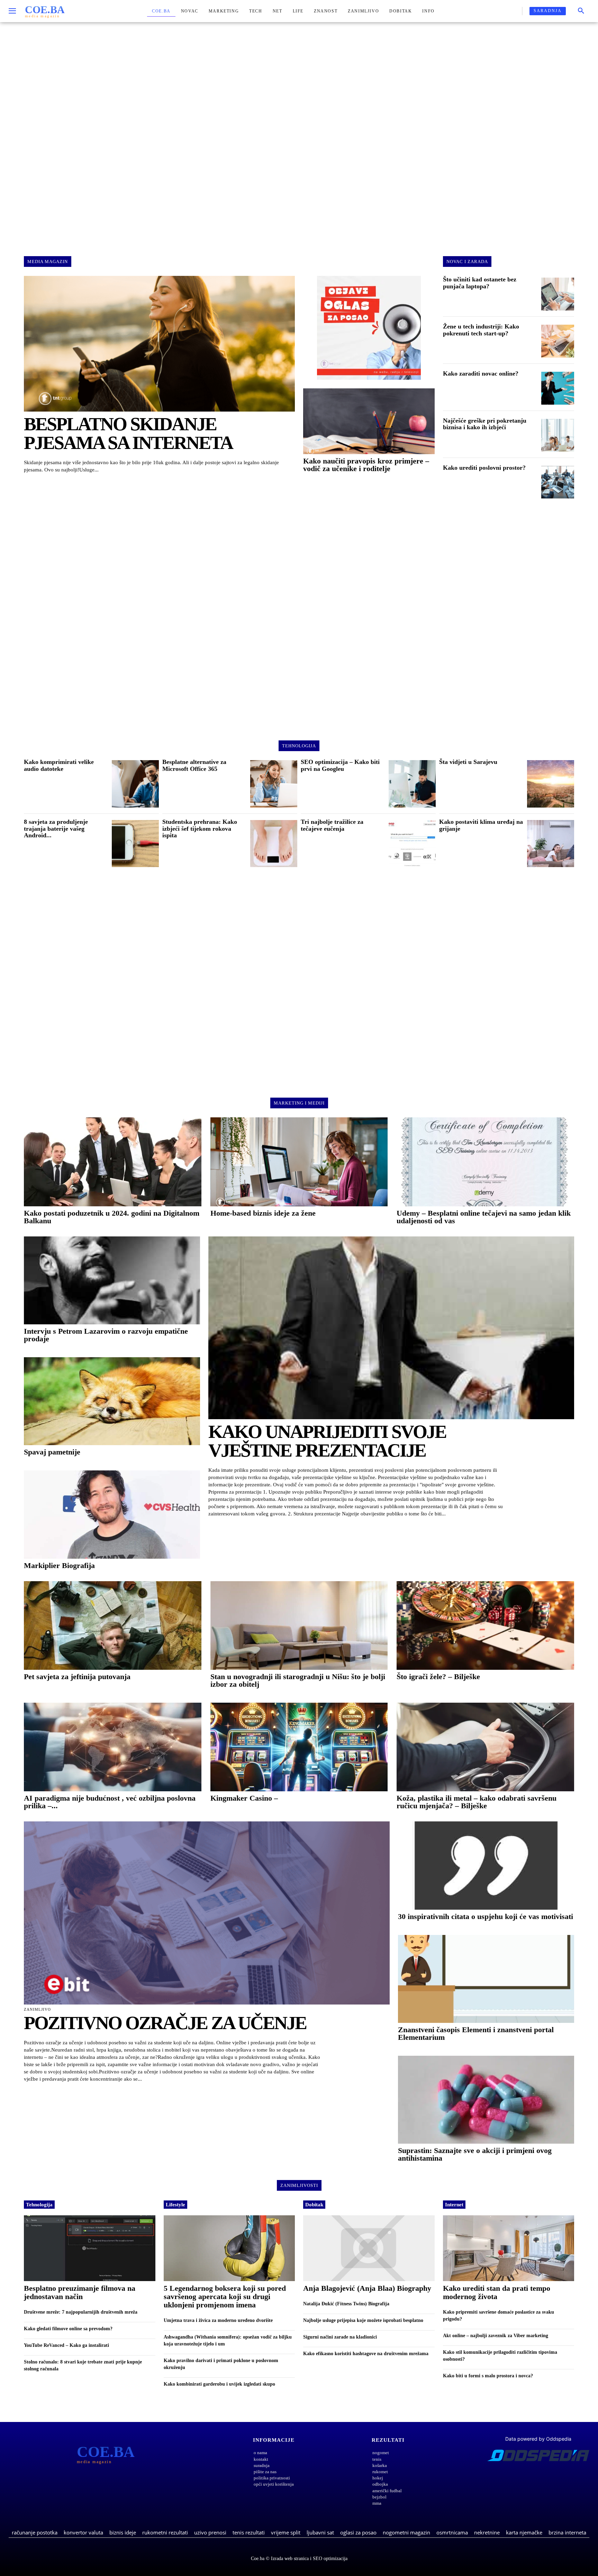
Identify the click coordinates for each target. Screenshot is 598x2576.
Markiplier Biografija (59, 1565)
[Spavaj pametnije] (112, 1401)
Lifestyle (175, 2205)
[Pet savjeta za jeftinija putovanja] (113, 1625)
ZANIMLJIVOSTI (299, 2185)
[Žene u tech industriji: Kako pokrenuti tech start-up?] (558, 341)
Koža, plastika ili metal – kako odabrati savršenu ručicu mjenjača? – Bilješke (477, 1802)
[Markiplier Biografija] (112, 1514)
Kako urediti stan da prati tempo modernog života (497, 2292)
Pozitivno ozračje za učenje (165, 2023)
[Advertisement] (299, 133)
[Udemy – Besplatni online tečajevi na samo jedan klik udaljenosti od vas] (485, 1162)
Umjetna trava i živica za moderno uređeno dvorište (218, 2320)
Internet (454, 2205)
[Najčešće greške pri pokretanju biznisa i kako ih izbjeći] (558, 435)
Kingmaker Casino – (244, 1798)
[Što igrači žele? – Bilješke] (485, 1625)
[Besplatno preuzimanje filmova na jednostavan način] (90, 2248)
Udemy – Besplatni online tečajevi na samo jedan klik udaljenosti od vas (484, 1217)
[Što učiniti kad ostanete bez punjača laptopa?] (558, 294)
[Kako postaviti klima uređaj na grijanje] (551, 844)
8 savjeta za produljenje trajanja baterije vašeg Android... (56, 829)
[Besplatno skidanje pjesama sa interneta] (159, 344)
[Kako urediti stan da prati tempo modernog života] (509, 2248)
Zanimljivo (37, 2010)
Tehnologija (39, 2205)
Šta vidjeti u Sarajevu (468, 762)
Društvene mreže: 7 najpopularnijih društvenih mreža (81, 2312)
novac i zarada (467, 262)
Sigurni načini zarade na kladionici (340, 2337)
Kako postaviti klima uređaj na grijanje (481, 825)
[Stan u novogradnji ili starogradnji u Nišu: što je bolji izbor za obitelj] (299, 1625)
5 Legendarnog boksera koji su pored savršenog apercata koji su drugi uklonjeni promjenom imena (225, 2296)
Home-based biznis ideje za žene (263, 1213)
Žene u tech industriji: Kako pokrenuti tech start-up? (481, 330)
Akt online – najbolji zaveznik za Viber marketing (496, 2336)
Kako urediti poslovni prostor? (484, 468)
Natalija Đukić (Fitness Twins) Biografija (346, 2304)
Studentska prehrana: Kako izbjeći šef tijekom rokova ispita (200, 829)
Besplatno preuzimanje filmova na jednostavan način (80, 2292)
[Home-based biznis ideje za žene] (299, 1162)
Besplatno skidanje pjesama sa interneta (128, 433)
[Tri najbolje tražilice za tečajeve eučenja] (412, 844)
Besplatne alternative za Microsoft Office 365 (194, 765)
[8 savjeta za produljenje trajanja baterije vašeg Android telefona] (135, 844)
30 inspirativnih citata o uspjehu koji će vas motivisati (486, 1916)
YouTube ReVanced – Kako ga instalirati (66, 2345)
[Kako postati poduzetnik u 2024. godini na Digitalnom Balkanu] (113, 1162)
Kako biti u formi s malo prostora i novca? (488, 2376)
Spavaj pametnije (52, 1452)
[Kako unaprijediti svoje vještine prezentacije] (391, 1328)
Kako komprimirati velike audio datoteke (59, 765)
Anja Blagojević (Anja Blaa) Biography (367, 2288)
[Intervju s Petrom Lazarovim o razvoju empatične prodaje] (112, 1280)
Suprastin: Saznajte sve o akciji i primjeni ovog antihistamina (475, 2154)
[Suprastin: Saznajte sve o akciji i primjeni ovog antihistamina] (486, 2100)
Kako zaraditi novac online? (481, 373)
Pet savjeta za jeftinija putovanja (77, 1677)
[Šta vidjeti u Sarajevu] (551, 784)
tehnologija (299, 746)
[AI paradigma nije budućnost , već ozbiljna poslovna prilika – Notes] (113, 1747)
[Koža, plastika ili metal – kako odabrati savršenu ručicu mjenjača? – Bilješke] (485, 1747)
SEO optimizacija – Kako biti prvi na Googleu (340, 765)
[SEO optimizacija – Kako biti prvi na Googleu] (412, 784)
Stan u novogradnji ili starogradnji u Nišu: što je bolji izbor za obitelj (298, 1680)
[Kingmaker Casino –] (299, 1747)
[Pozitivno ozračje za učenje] (207, 1913)
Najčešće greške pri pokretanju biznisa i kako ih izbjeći (485, 424)
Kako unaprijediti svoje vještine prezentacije (327, 1441)
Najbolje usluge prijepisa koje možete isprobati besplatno (363, 2320)
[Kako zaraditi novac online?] (558, 388)
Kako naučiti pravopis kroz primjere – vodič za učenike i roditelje (366, 465)
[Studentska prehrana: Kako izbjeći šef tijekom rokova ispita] (274, 844)
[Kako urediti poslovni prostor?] (558, 482)
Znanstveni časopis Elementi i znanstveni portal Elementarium (476, 2033)
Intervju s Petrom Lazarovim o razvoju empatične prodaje (106, 1335)
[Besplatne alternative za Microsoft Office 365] (274, 784)
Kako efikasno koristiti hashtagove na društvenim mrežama (366, 2354)
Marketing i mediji (299, 1103)
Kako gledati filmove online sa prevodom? (68, 2329)
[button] (581, 11)
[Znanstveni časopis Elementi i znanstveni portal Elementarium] (486, 1979)
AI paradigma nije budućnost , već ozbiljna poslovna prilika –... (110, 1802)
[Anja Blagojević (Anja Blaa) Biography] (369, 2248)
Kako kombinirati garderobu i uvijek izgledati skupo (219, 2384)
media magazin (48, 262)
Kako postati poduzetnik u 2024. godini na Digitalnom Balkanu (112, 1217)
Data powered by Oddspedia (538, 2439)
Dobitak (314, 2205)
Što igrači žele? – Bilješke (438, 1677)
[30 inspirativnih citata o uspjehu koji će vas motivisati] (486, 1865)
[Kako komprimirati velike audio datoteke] (135, 784)
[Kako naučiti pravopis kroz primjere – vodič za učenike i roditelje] (369, 421)
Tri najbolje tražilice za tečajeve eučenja (332, 825)
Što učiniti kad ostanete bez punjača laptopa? (480, 283)
